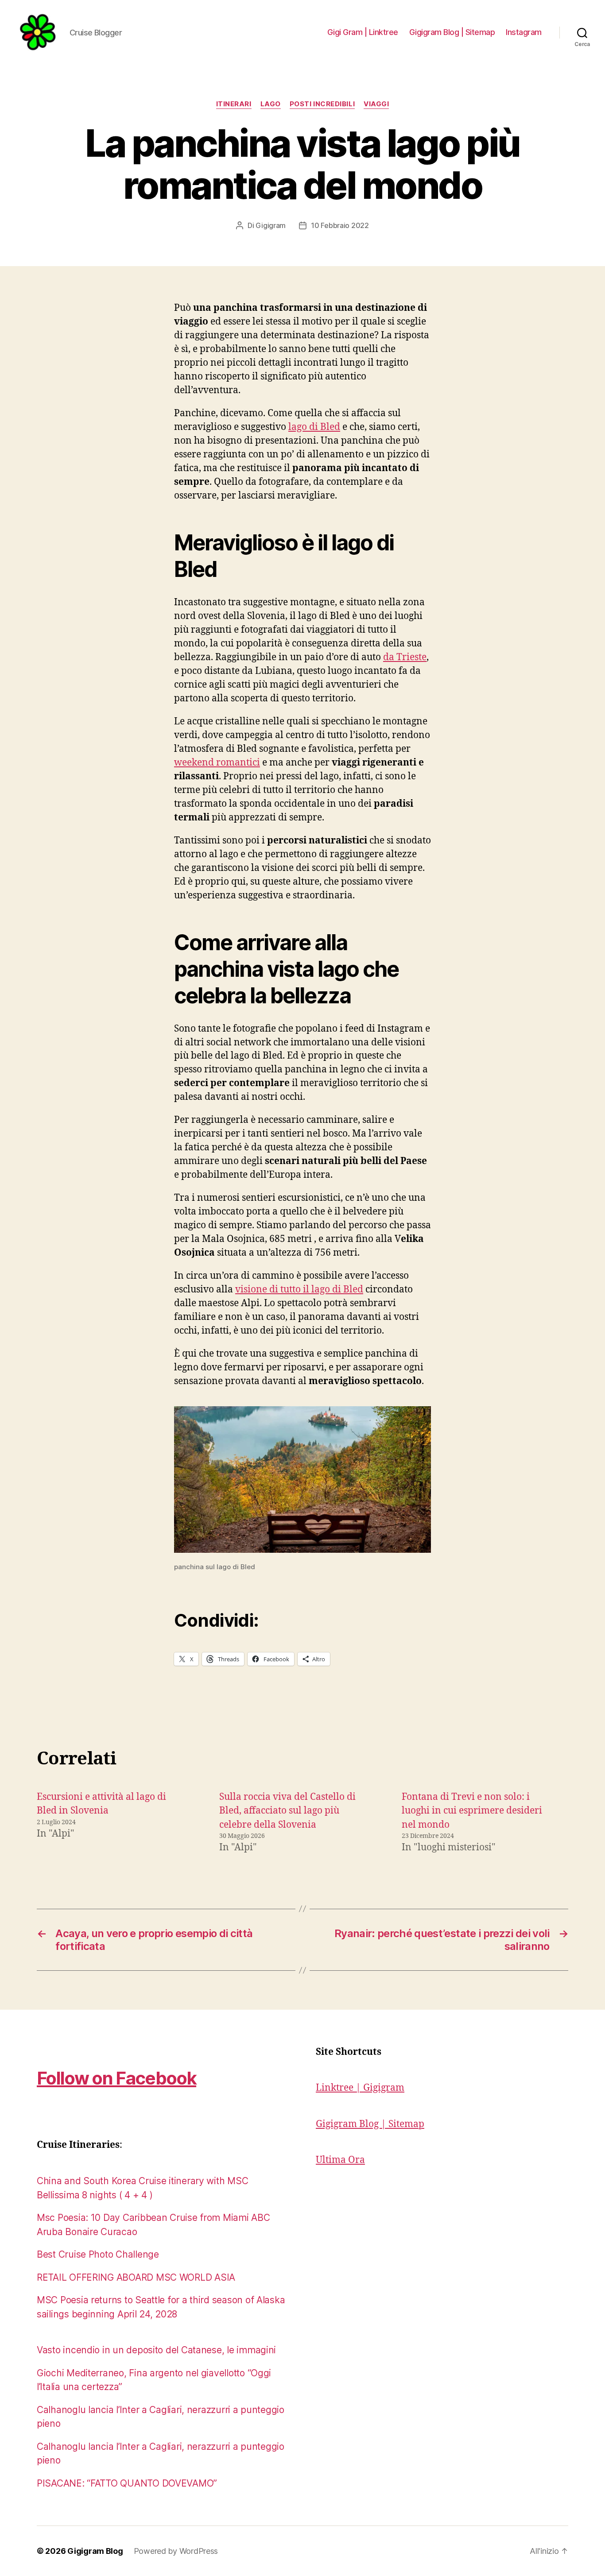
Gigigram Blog (95, 2551)
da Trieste (405, 657)
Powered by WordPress (176, 2551)
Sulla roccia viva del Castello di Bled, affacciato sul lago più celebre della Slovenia (287, 1811)
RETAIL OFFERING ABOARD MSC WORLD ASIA (136, 2277)
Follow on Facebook (116, 2078)
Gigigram (271, 225)
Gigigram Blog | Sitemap (452, 32)
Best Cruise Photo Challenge (98, 2254)
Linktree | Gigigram (360, 2088)
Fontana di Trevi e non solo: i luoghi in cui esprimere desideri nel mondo (472, 1811)
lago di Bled (314, 427)
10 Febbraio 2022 (340, 225)
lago (271, 104)
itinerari (234, 104)
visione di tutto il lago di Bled (299, 1290)
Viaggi (376, 104)
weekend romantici (217, 763)
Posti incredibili (322, 104)
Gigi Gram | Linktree (363, 32)
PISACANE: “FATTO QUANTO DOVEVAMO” (127, 2483)
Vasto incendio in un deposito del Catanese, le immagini (156, 2350)
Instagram (524, 32)
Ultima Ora (340, 2160)
